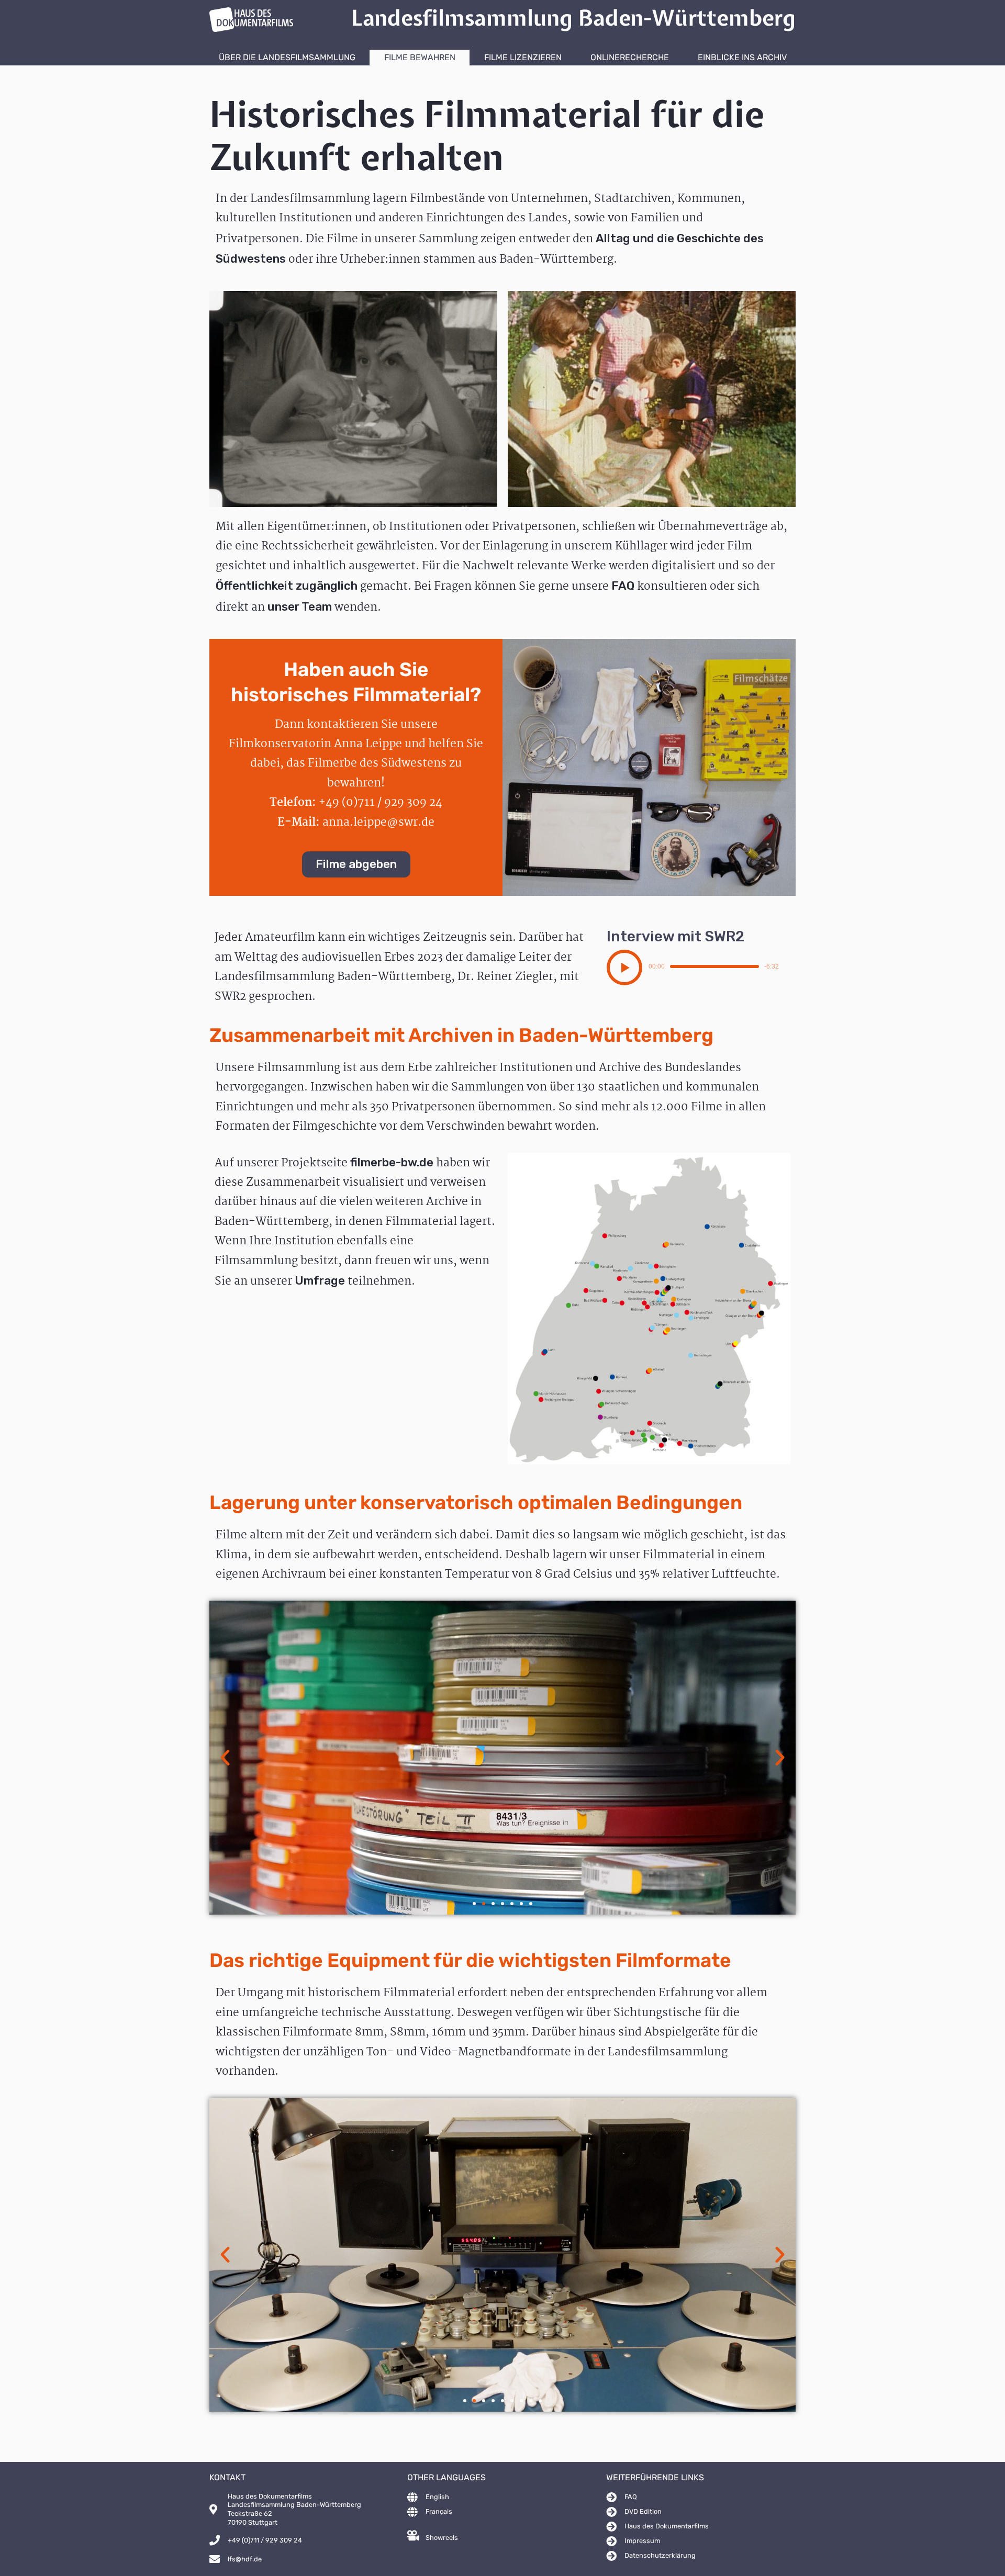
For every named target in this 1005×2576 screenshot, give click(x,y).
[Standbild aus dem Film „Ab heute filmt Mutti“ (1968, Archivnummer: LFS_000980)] (652, 399)
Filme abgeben (356, 864)
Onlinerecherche (630, 57)
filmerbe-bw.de (392, 1162)
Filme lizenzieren (523, 57)
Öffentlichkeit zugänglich (287, 586)
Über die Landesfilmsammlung (287, 57)
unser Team (300, 607)
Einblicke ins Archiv (742, 57)
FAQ (623, 586)
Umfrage (320, 1281)
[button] (624, 968)
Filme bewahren (420, 57)
